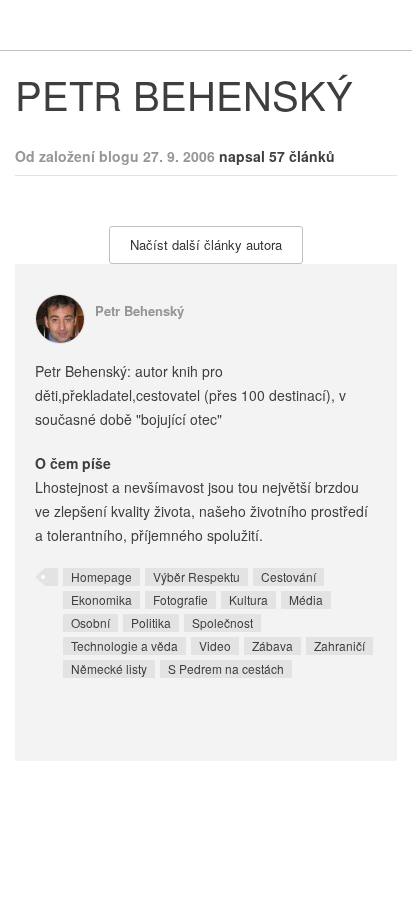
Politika (151, 622)
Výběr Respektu (196, 576)
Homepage (101, 576)
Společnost (222, 622)
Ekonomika (101, 599)
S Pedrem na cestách (226, 668)
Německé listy (109, 668)
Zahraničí (339, 645)
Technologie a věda (124, 645)
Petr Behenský (139, 310)
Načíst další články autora (206, 244)
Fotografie (180, 599)
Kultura (248, 599)
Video (215, 645)
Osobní (90, 622)
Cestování (288, 576)
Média (306, 599)
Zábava (272, 645)
